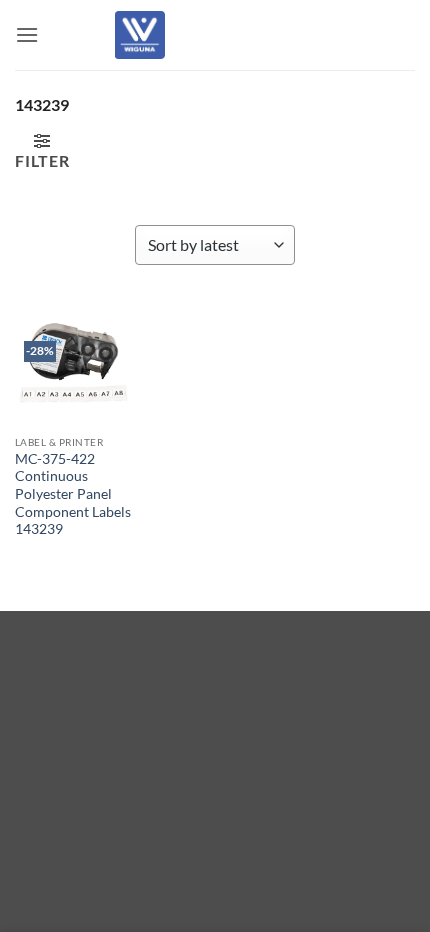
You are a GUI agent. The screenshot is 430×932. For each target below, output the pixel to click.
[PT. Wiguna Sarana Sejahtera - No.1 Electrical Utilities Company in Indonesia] (140, 35)
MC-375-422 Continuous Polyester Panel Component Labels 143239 (73, 494)
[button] (27, 34)
